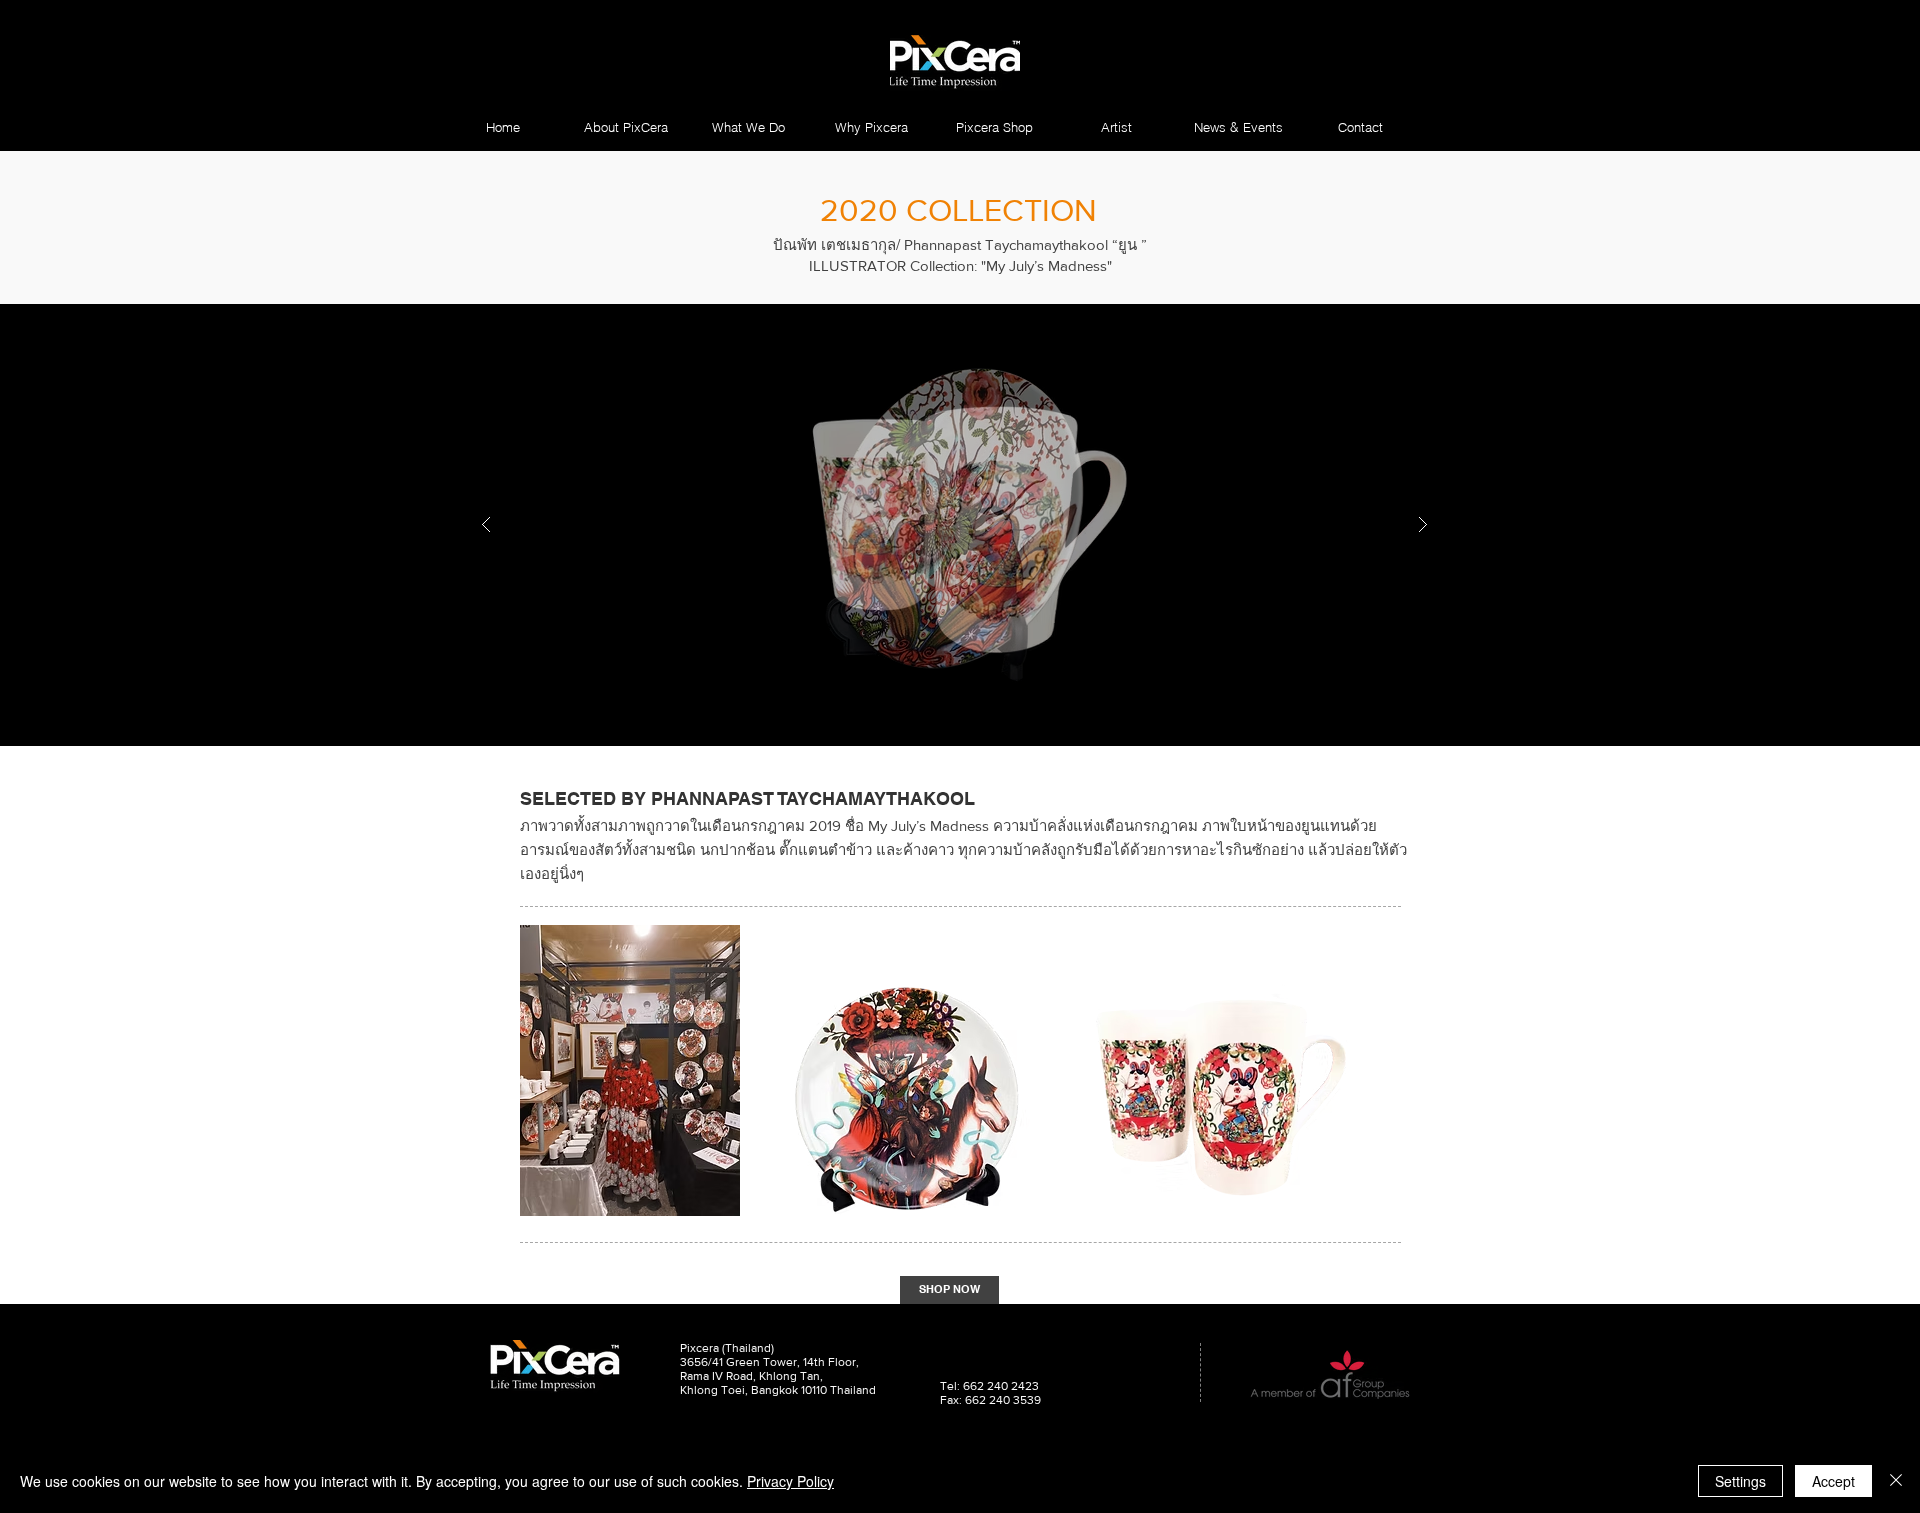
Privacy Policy (790, 1481)
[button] (994, 127)
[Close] (1896, 1481)
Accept (1833, 1481)
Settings (1740, 1481)
